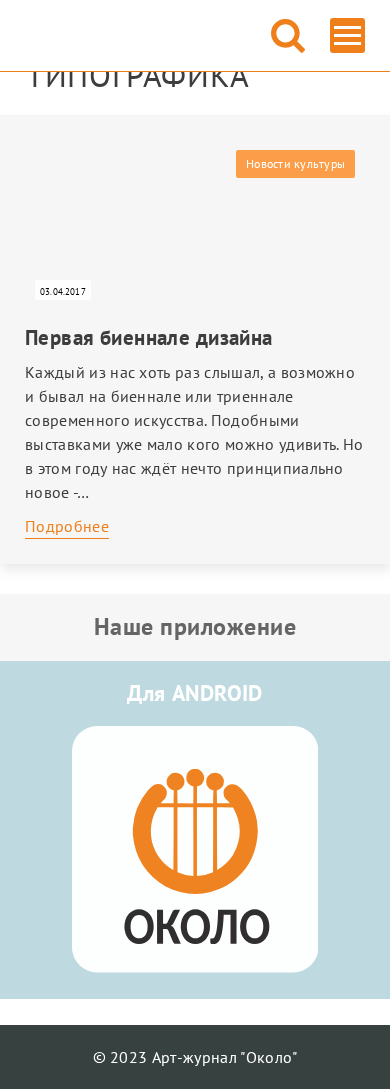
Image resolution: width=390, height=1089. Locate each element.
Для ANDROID (195, 693)
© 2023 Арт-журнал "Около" (195, 1057)
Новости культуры (295, 163)
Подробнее (67, 526)
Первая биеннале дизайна (149, 337)
